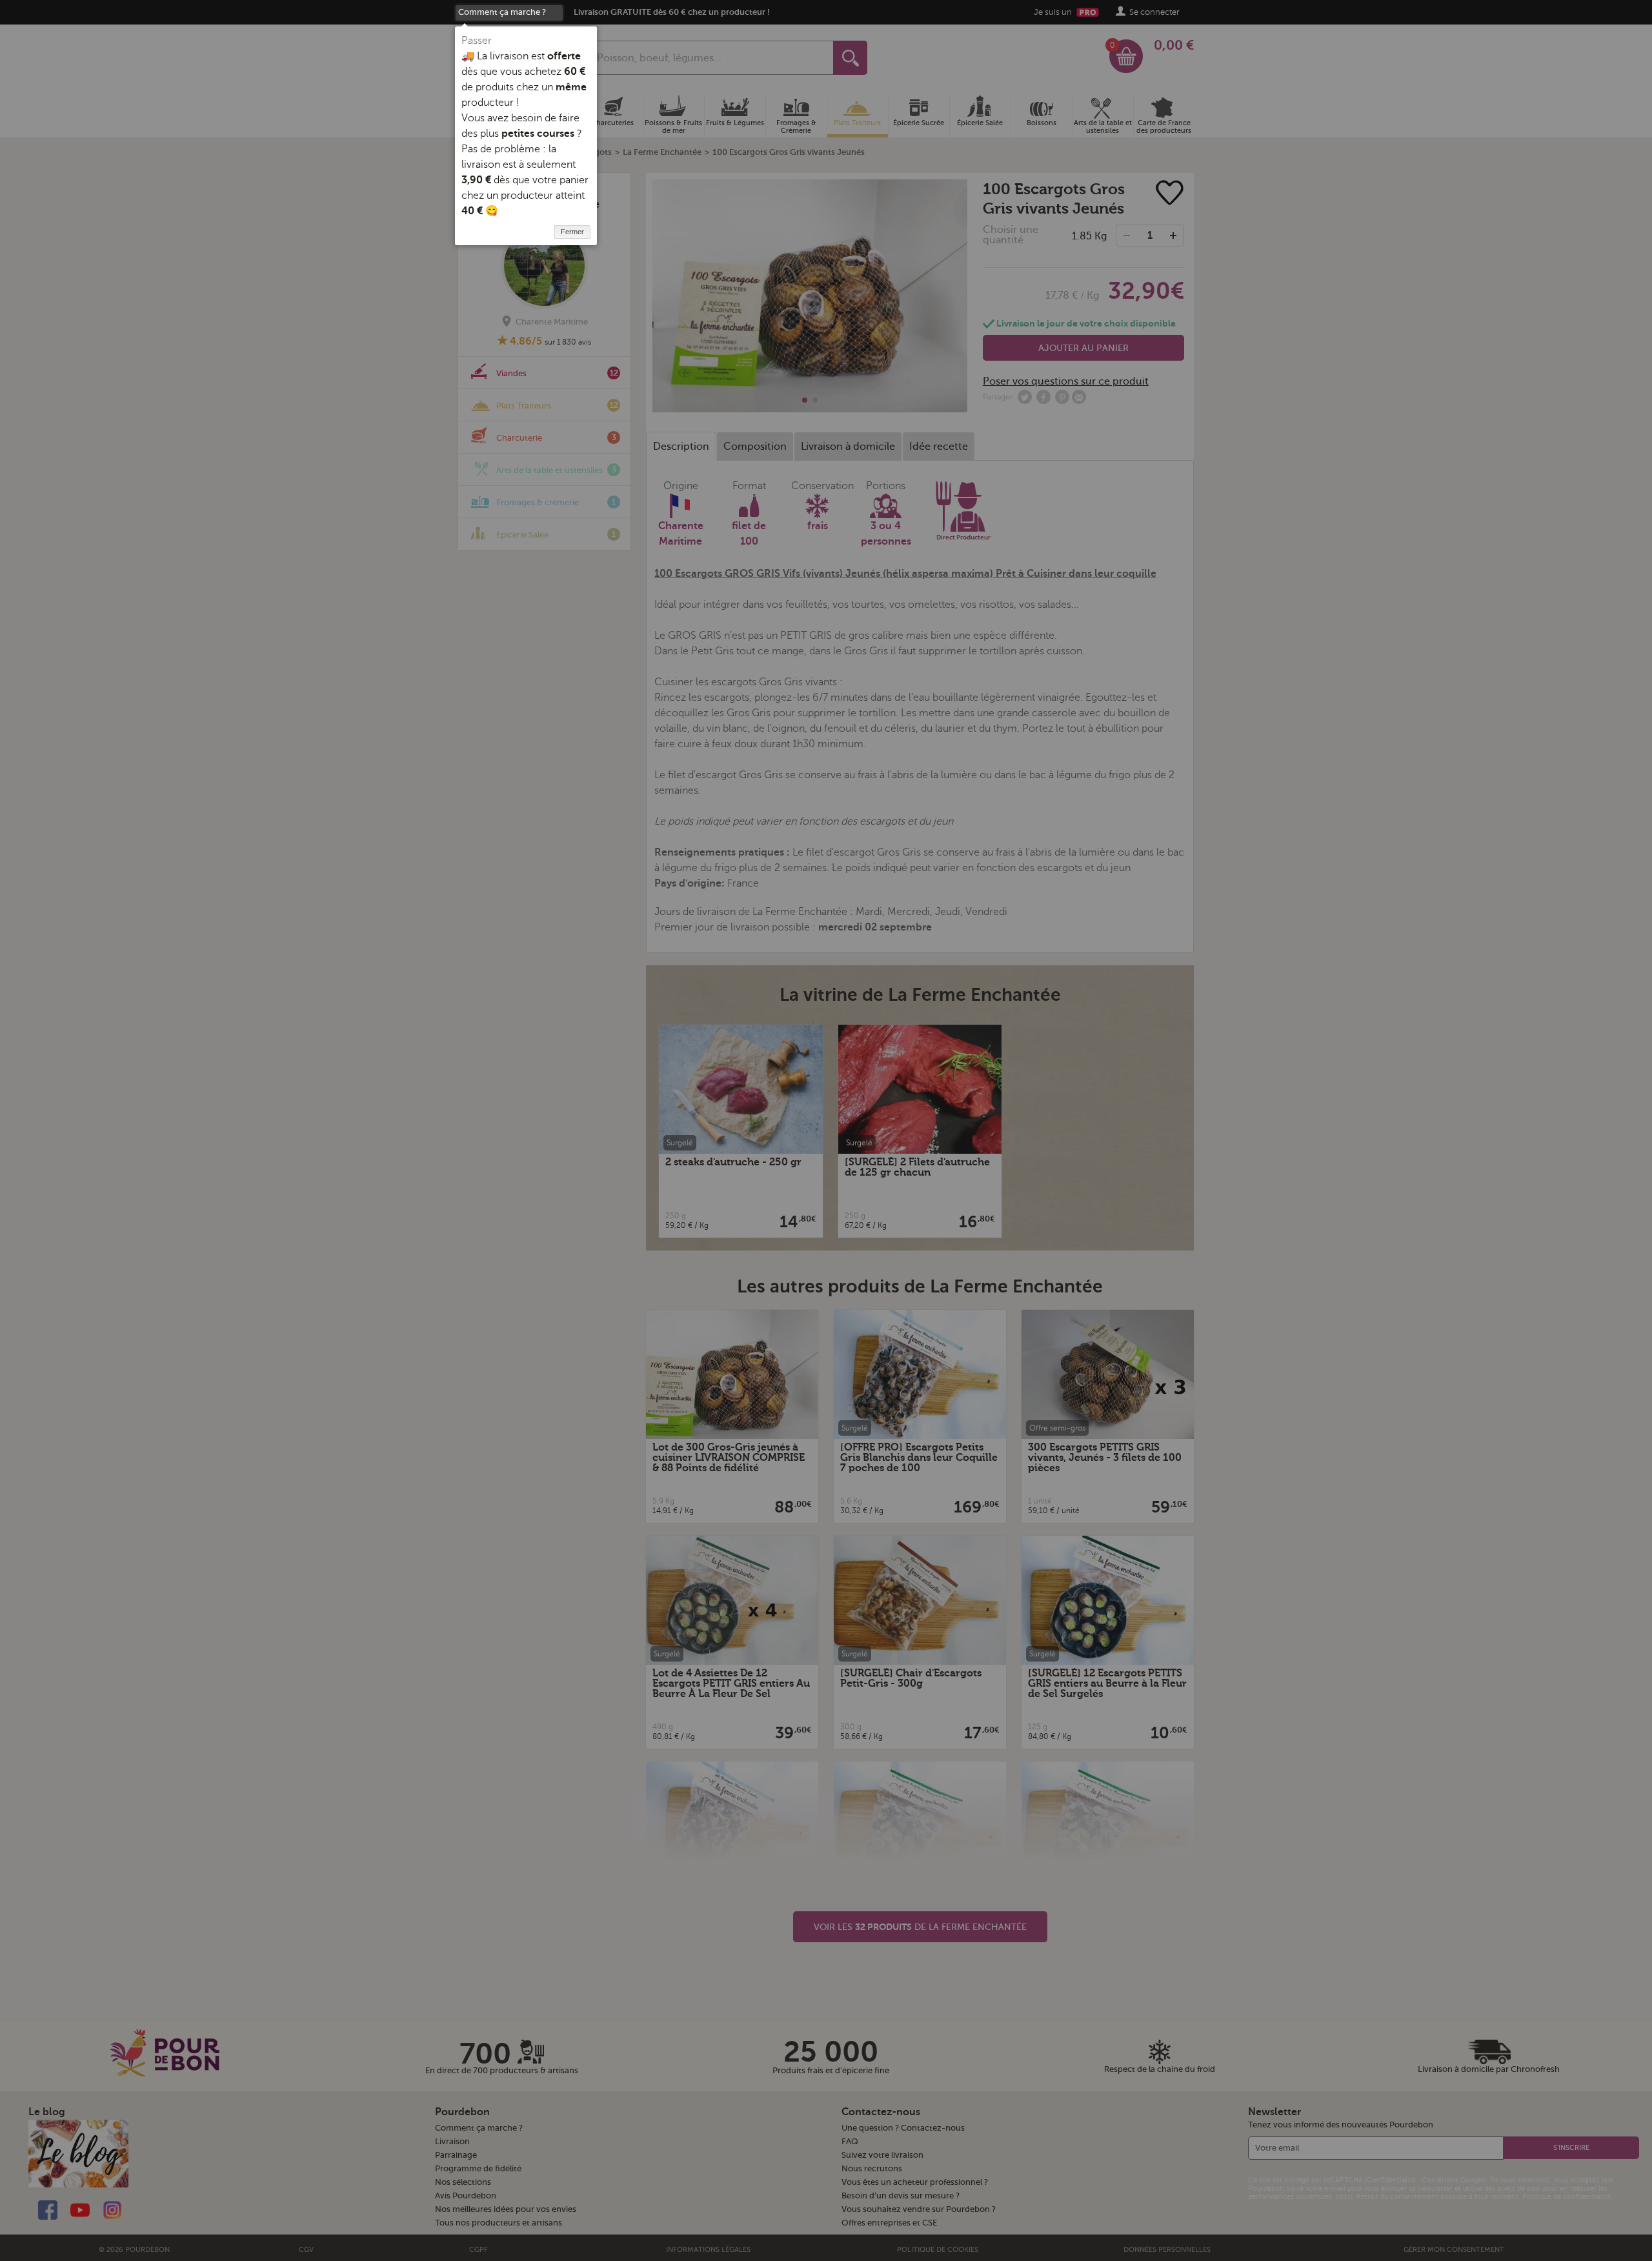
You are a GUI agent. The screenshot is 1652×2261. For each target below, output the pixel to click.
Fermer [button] (572, 232)
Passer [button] (477, 41)
